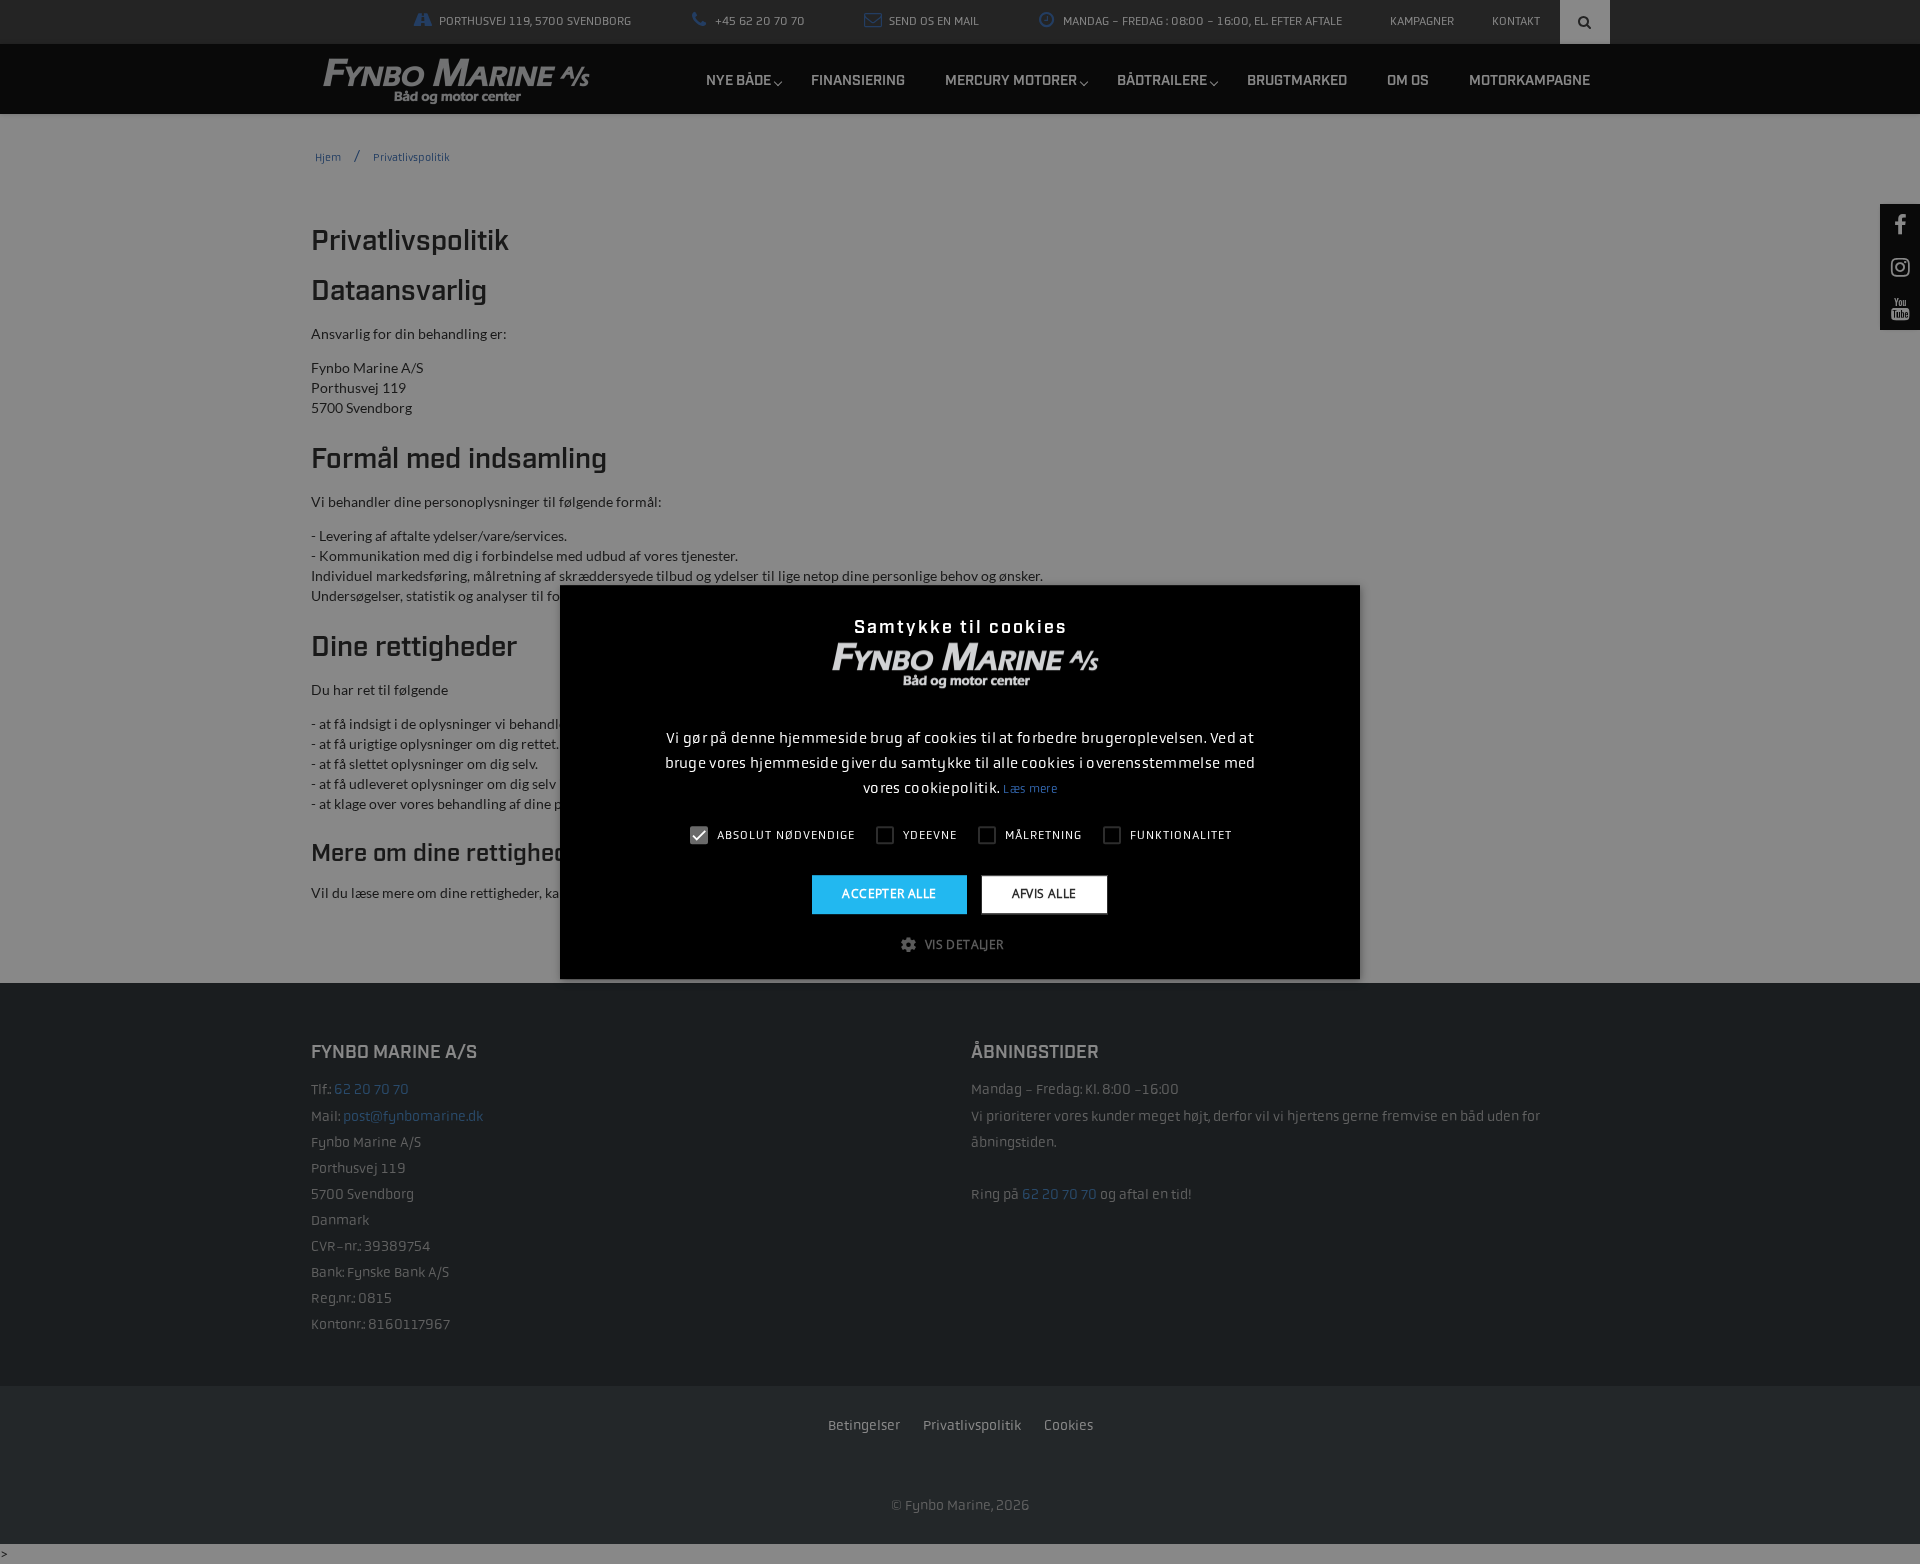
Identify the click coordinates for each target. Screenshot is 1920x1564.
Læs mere (1029, 789)
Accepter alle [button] (889, 893)
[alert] (960, 782)
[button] (959, 944)
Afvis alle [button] (1044, 893)
